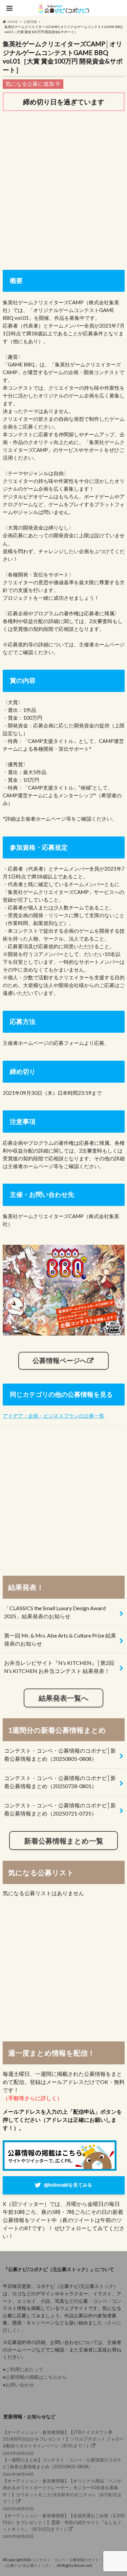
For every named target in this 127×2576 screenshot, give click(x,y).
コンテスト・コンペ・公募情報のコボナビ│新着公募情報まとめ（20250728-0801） (60, 1782)
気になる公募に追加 (30, 84)
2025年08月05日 (64, 2526)
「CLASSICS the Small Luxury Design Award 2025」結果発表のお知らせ (55, 1612)
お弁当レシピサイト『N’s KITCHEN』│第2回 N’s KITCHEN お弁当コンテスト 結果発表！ (59, 1667)
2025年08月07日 (62, 2495)
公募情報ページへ (60, 1360)
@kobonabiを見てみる (68, 2185)
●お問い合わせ (18, 2385)
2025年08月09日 (62, 2467)
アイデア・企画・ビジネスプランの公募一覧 (54, 1416)
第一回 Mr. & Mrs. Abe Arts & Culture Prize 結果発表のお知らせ (60, 1639)
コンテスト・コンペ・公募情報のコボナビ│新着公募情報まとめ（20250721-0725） (60, 1809)
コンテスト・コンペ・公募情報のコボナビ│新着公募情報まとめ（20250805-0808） (60, 1755)
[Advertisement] (63, 185)
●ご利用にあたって (23, 2369)
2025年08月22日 (63, 2443)
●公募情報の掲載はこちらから (35, 2377)
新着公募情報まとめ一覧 (64, 1841)
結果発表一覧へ (64, 1698)
